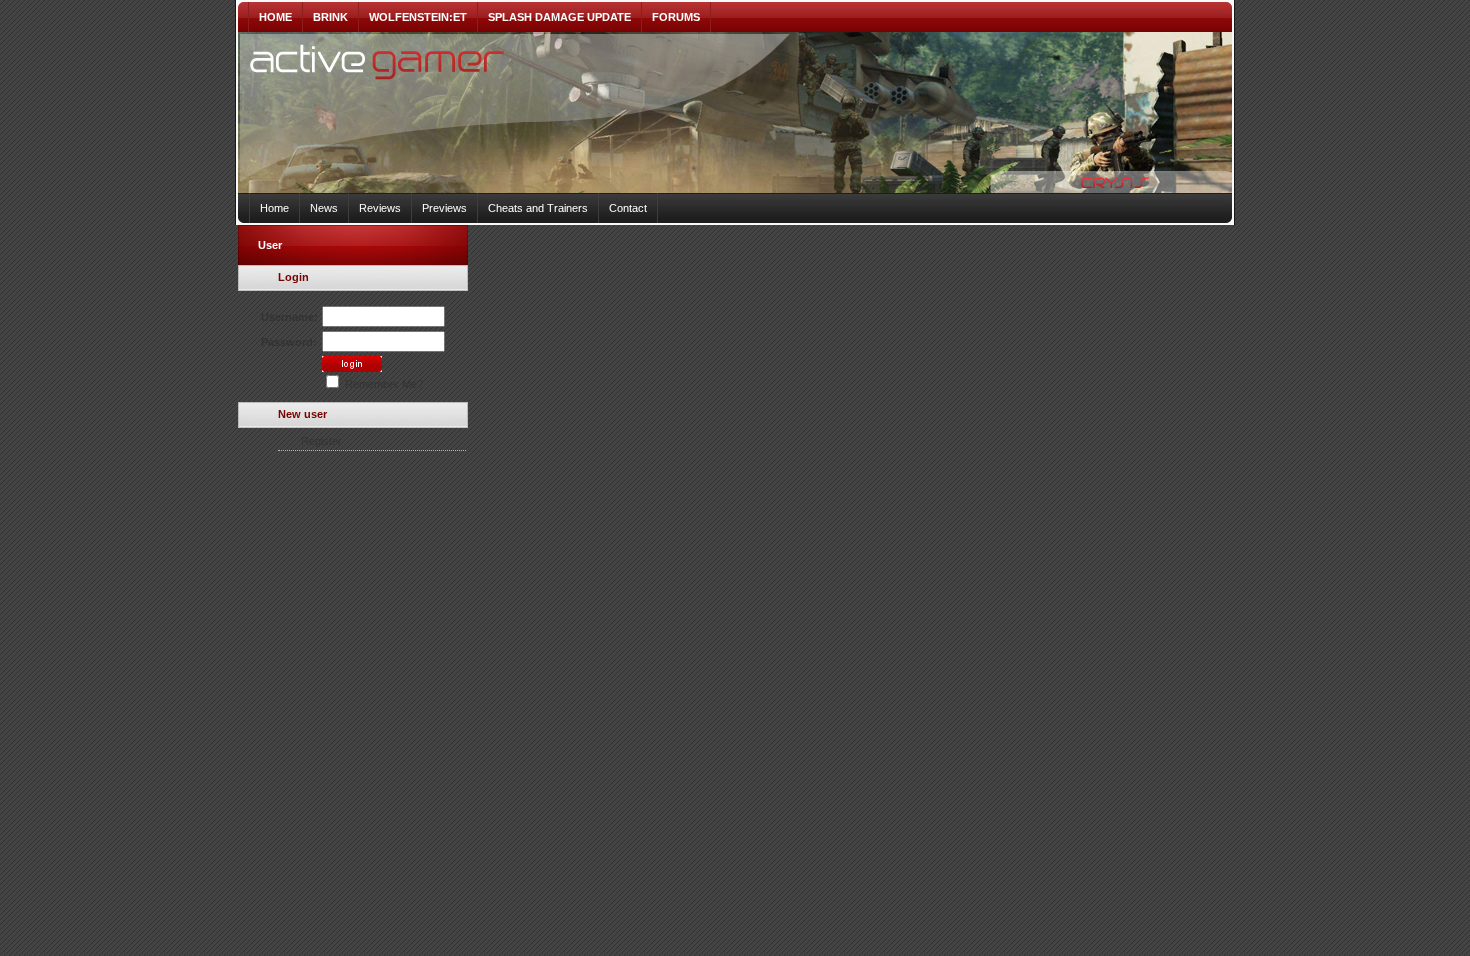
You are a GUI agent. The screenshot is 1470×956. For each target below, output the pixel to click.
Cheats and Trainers (538, 208)
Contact (628, 208)
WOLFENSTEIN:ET (418, 17)
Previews (444, 208)
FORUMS (676, 17)
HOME (275, 17)
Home (274, 208)
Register (321, 441)
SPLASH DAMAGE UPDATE (559, 17)
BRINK (330, 17)
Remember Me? (382, 384)
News (324, 208)
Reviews (380, 208)
